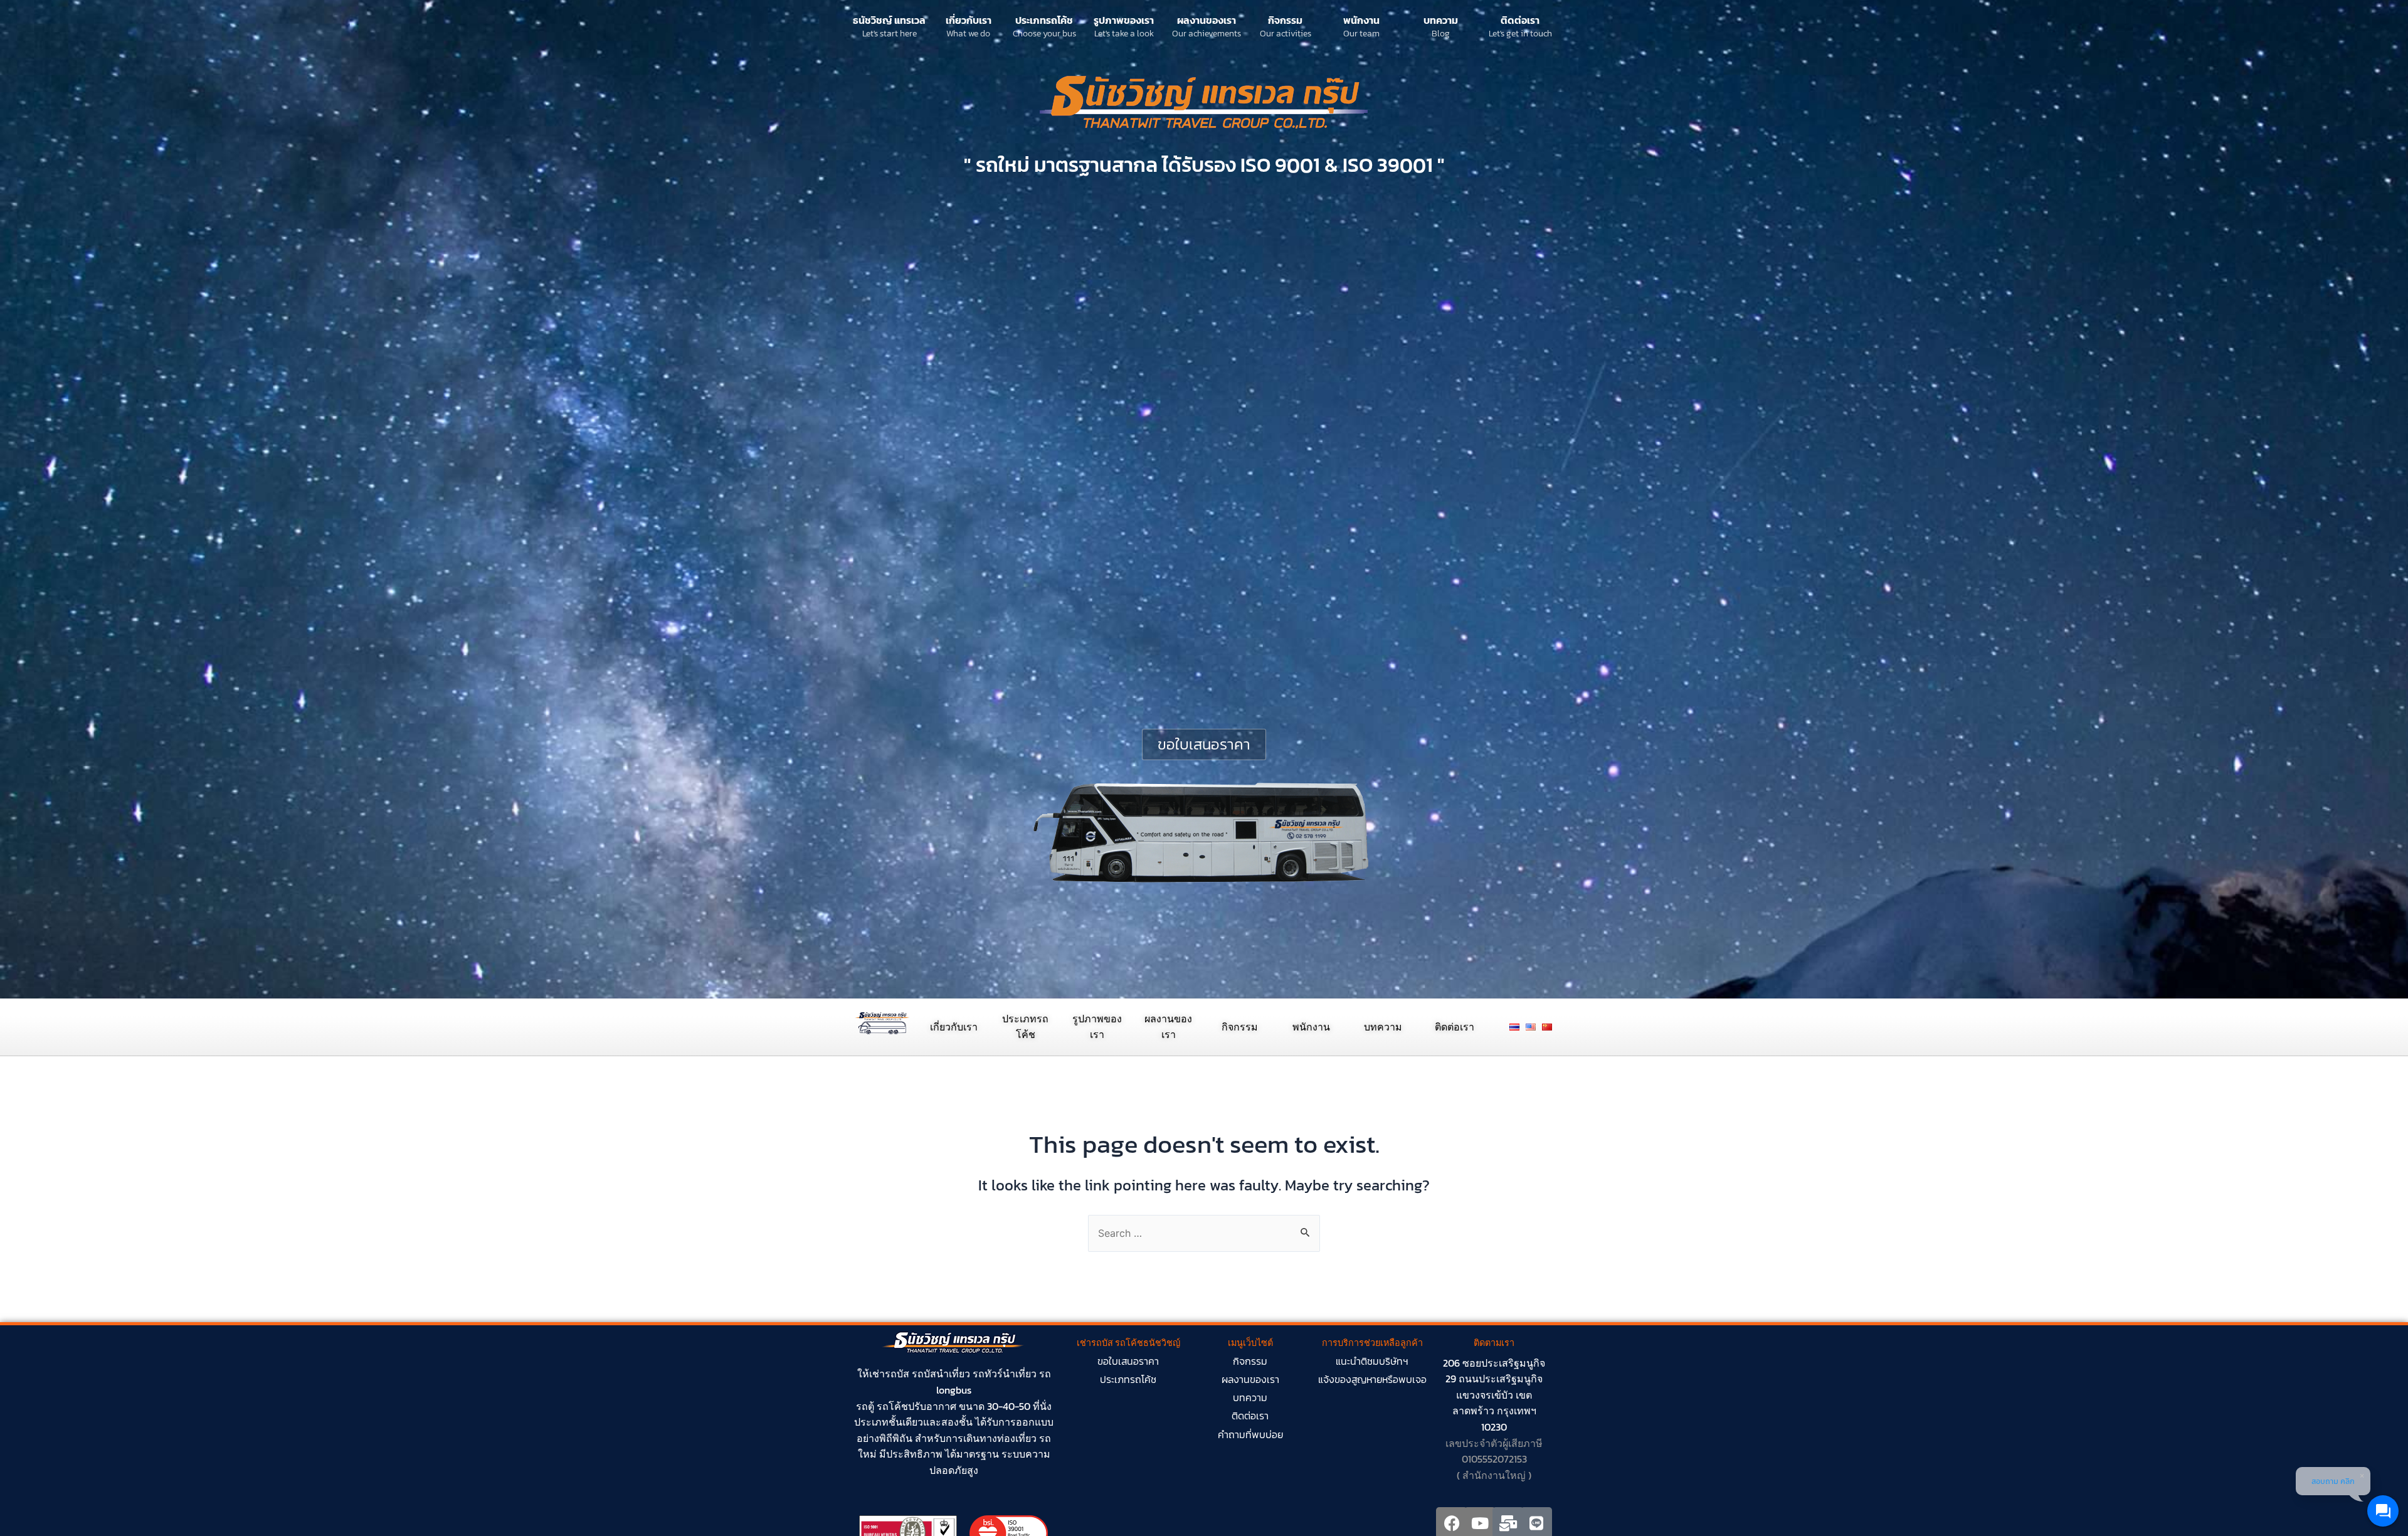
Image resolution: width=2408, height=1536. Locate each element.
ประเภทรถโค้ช (1044, 20)
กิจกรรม (1285, 20)
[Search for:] (1204, 1233)
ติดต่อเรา (1520, 20)
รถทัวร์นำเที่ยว (1005, 1374)
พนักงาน (1361, 20)
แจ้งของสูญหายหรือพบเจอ (1372, 1379)
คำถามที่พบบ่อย (1250, 1434)
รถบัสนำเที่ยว (941, 1374)
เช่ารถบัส (889, 1374)
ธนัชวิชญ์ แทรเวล (889, 20)
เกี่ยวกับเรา (969, 20)
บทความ (1441, 20)
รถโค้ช (892, 1406)
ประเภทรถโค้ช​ (1128, 1379)
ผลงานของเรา (1207, 20)
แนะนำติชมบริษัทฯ (1372, 1361)
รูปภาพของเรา (1124, 20)
